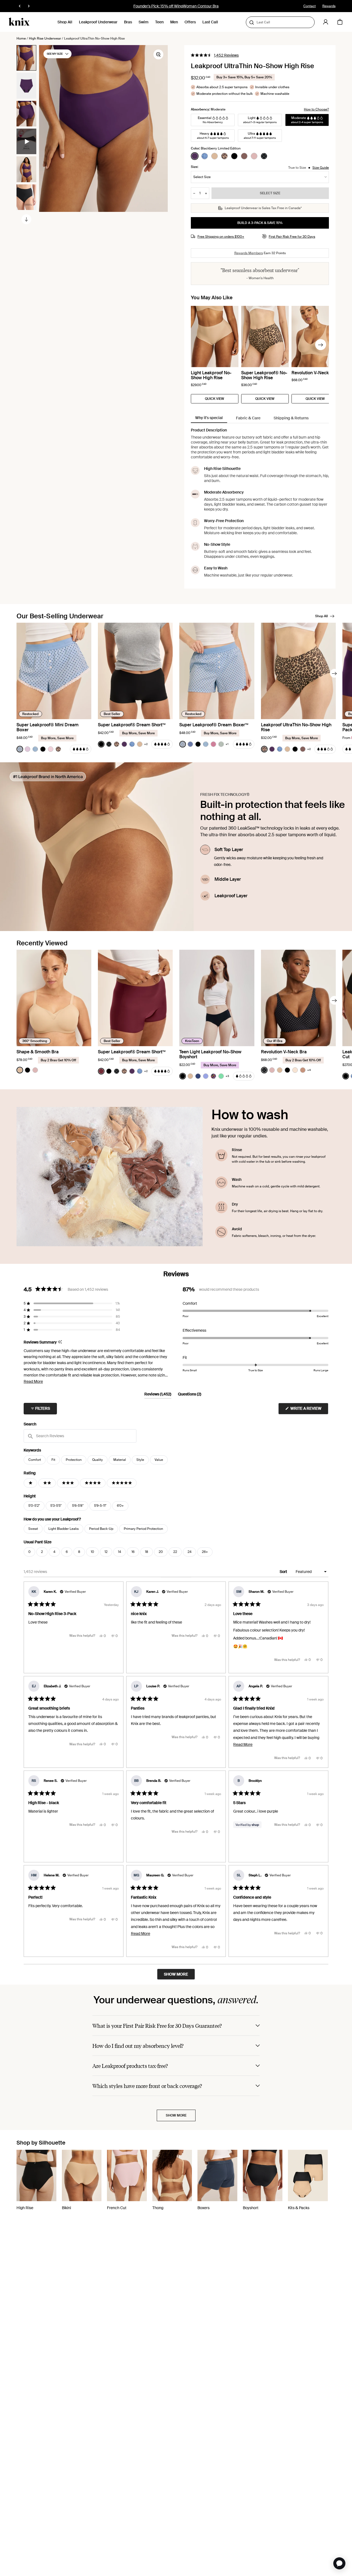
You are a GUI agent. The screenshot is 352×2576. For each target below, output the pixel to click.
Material (120, 1460)
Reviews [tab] (158, 1395)
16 (133, 1552)
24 (189, 1552)
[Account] (326, 22)
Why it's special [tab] (209, 418)
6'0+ (120, 1506)
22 (175, 1552)
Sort (284, 1572)
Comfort (35, 1460)
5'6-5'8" (78, 1506)
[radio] (195, 156)
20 (161, 1552)
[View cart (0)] (340, 22)
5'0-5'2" (34, 1506)
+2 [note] (146, 744)
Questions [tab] (190, 1395)
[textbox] (80, 1436)
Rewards (329, 6)
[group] (26, 58)
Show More (176, 2115)
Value (159, 1460)
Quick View (215, 399)
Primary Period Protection (143, 1529)
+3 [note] (227, 1076)
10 (92, 1552)
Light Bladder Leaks (64, 1529)
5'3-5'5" (56, 1506)
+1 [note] (227, 744)
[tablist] (260, 418)
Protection (74, 1460)
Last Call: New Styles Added (176, 6)
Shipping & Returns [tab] (291, 418)
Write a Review (309, 1410)
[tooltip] (60, 1342)
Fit (53, 1460)
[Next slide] (26, 219)
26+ (205, 1552)
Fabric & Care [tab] (248, 418)
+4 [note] (309, 1070)
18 (147, 1552)
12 (106, 1552)
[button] (215, 55)
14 (119, 1552)
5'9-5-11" (100, 1506)
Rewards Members (249, 253)
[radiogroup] (229, 156)
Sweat (33, 1529)
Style (140, 1460)
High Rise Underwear (45, 38)
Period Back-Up (101, 1529)
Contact (310, 6)
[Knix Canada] (19, 22)
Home (21, 38)
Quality (97, 1460)
